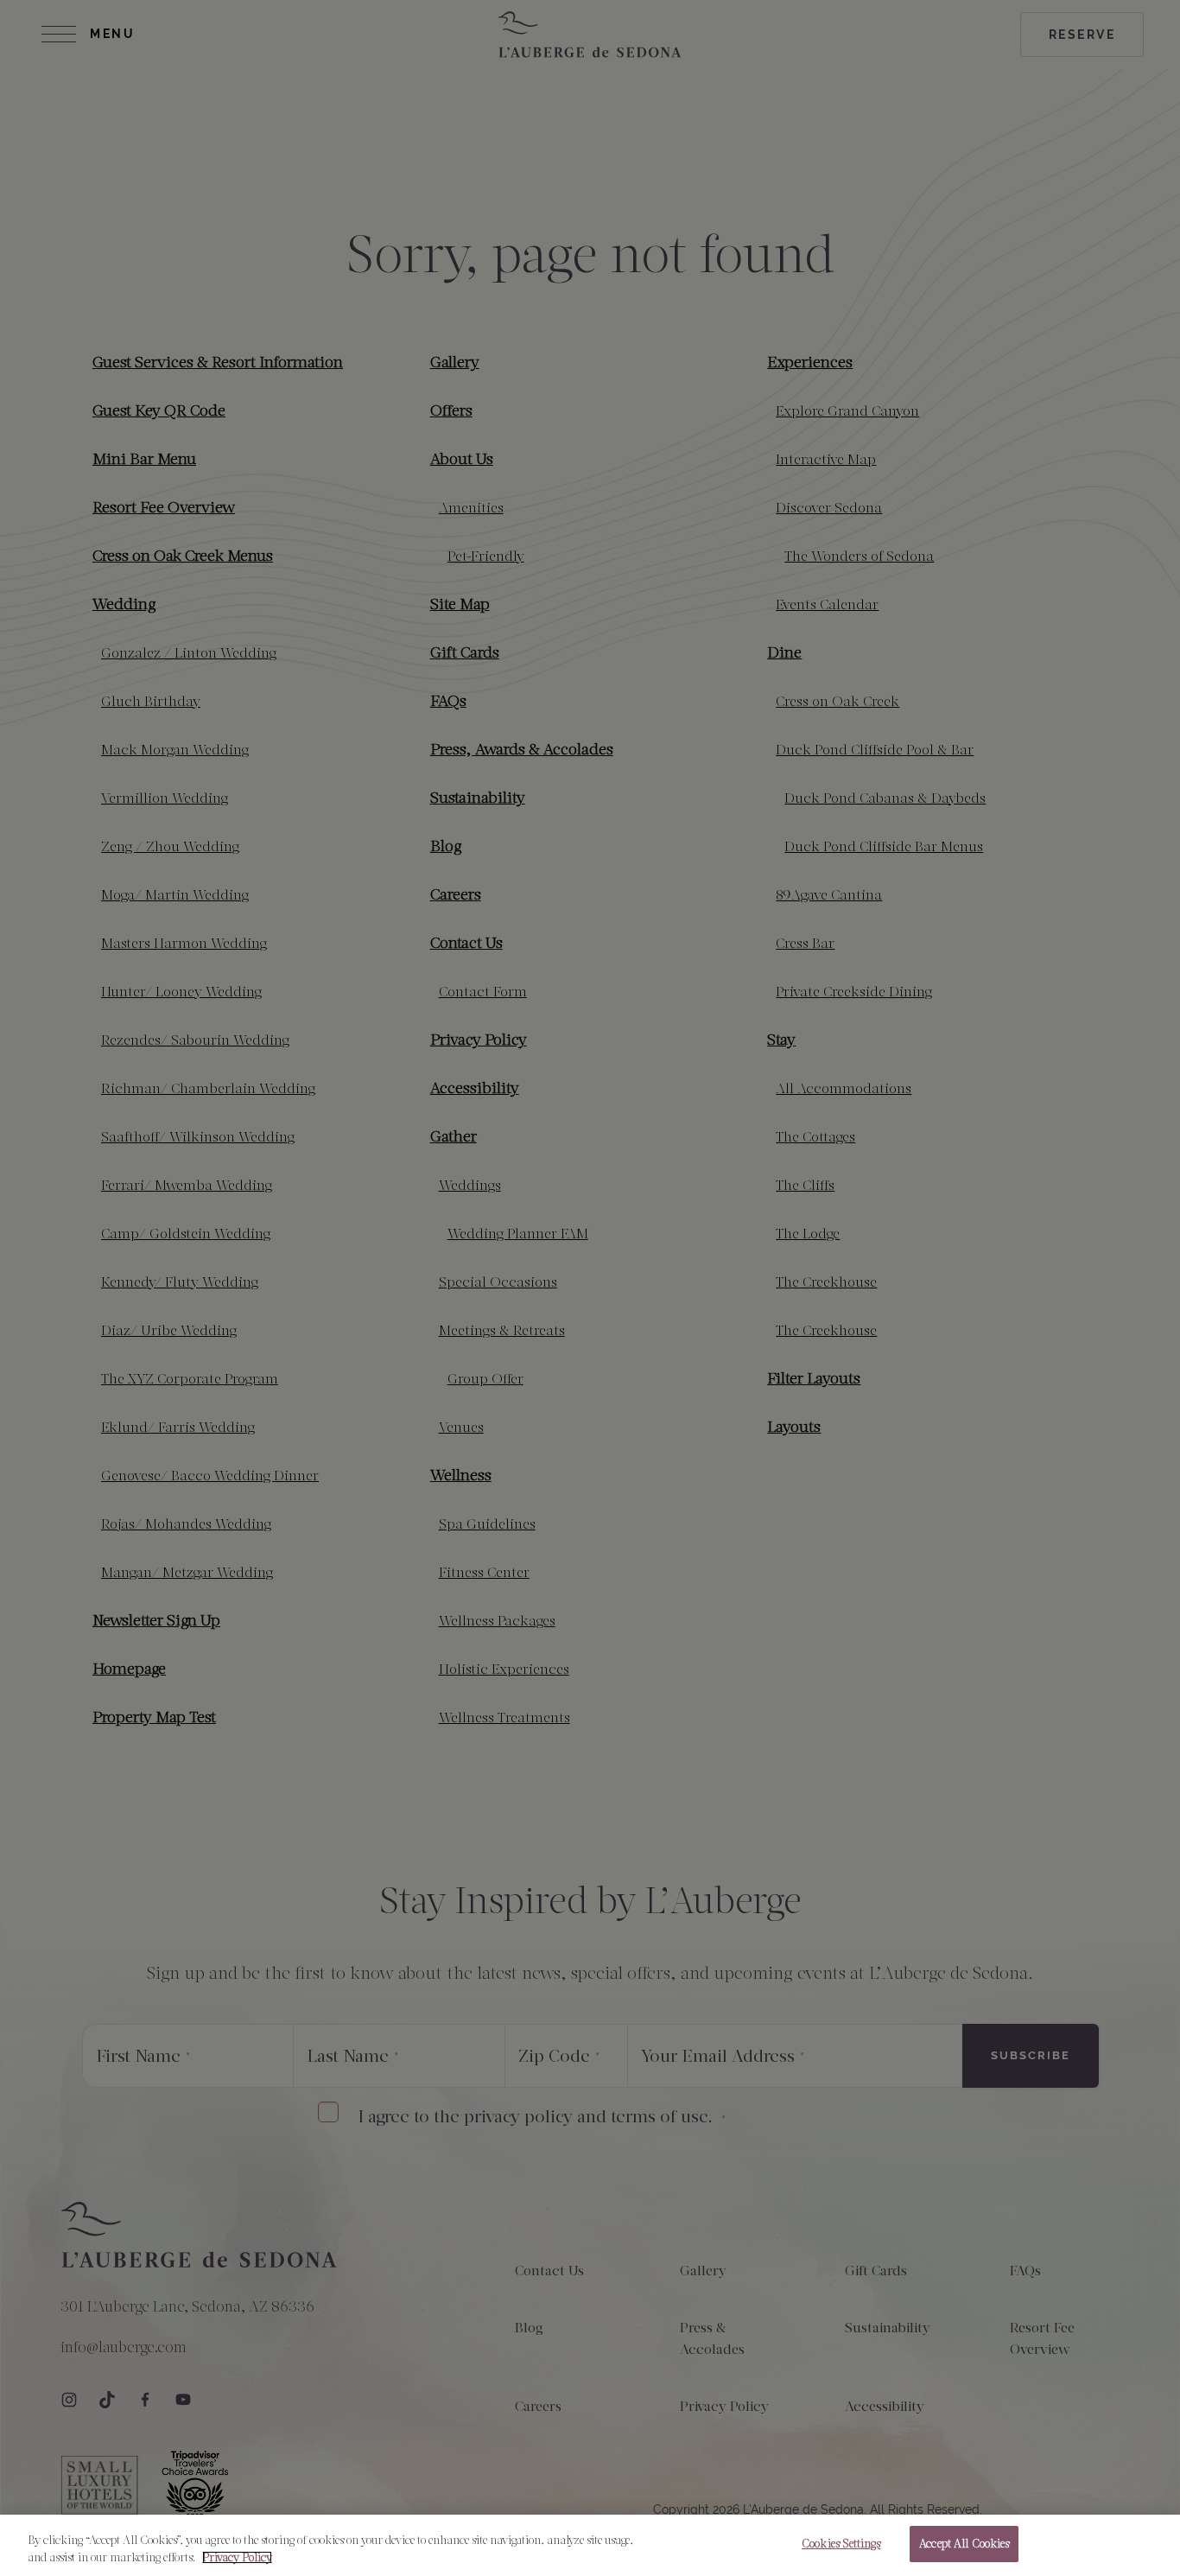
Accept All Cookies (964, 2544)
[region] (590, 2545)
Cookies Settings (841, 2544)
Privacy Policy (237, 2557)
